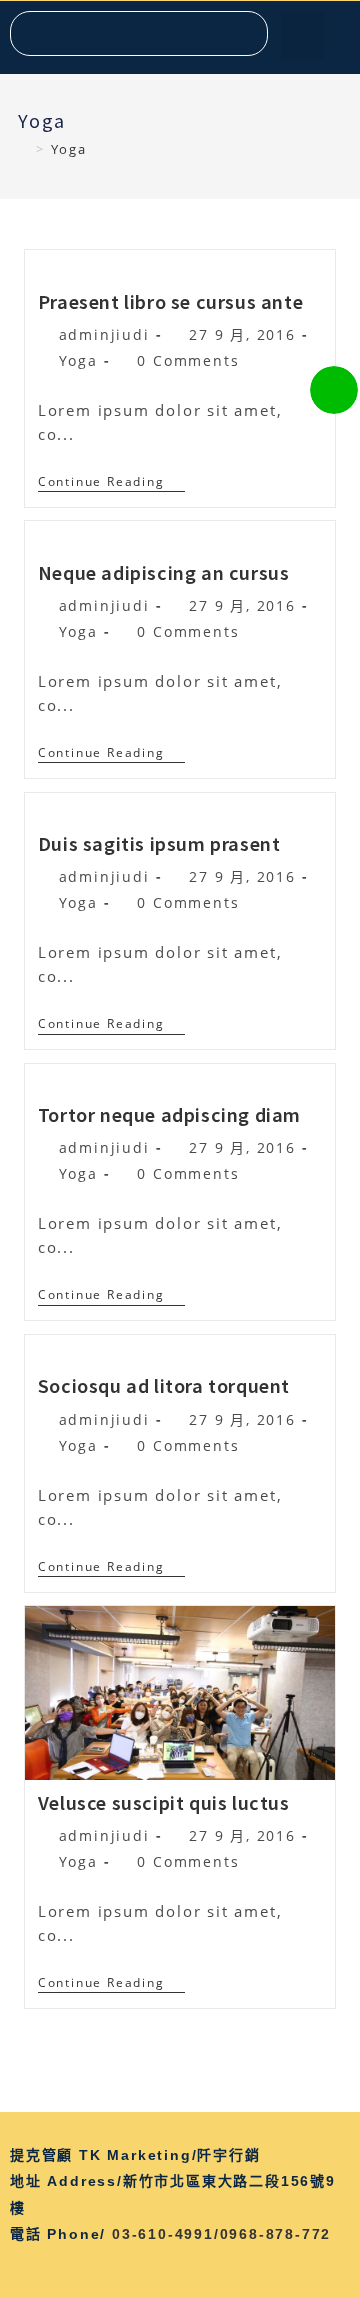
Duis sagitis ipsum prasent (159, 843)
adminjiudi (104, 334)
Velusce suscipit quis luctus (164, 1802)
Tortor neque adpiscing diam (169, 1114)
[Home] (24, 149)
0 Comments (188, 360)
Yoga (78, 360)
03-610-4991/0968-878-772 (221, 2234)
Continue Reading (111, 482)
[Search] (244, 33)
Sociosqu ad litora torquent (164, 1385)
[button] (302, 35)
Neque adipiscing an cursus (164, 572)
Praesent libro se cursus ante (170, 301)
